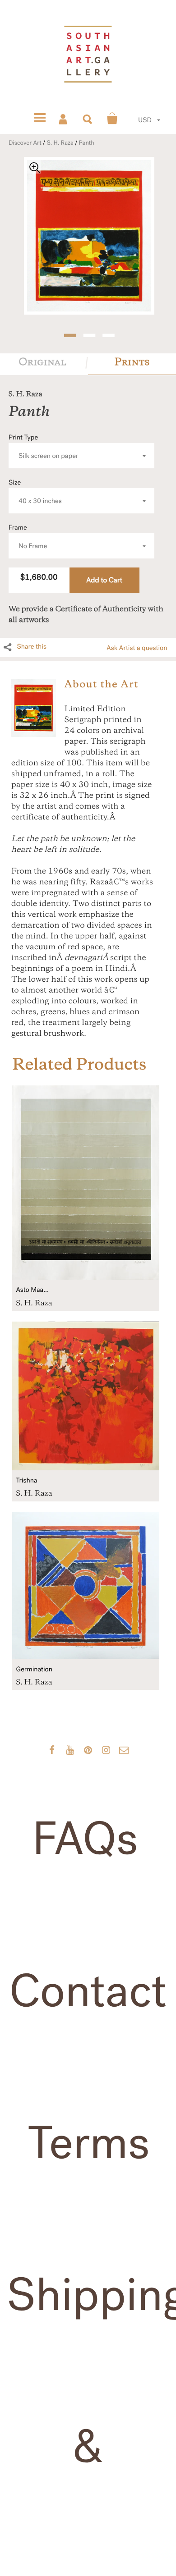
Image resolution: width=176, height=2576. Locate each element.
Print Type (44, 447)
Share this (32, 647)
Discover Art (25, 143)
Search (88, 119)
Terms (88, 2144)
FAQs (85, 1839)
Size (35, 492)
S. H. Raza (60, 143)
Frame (28, 537)
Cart (112, 119)
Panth (87, 143)
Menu (40, 119)
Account (64, 119)
